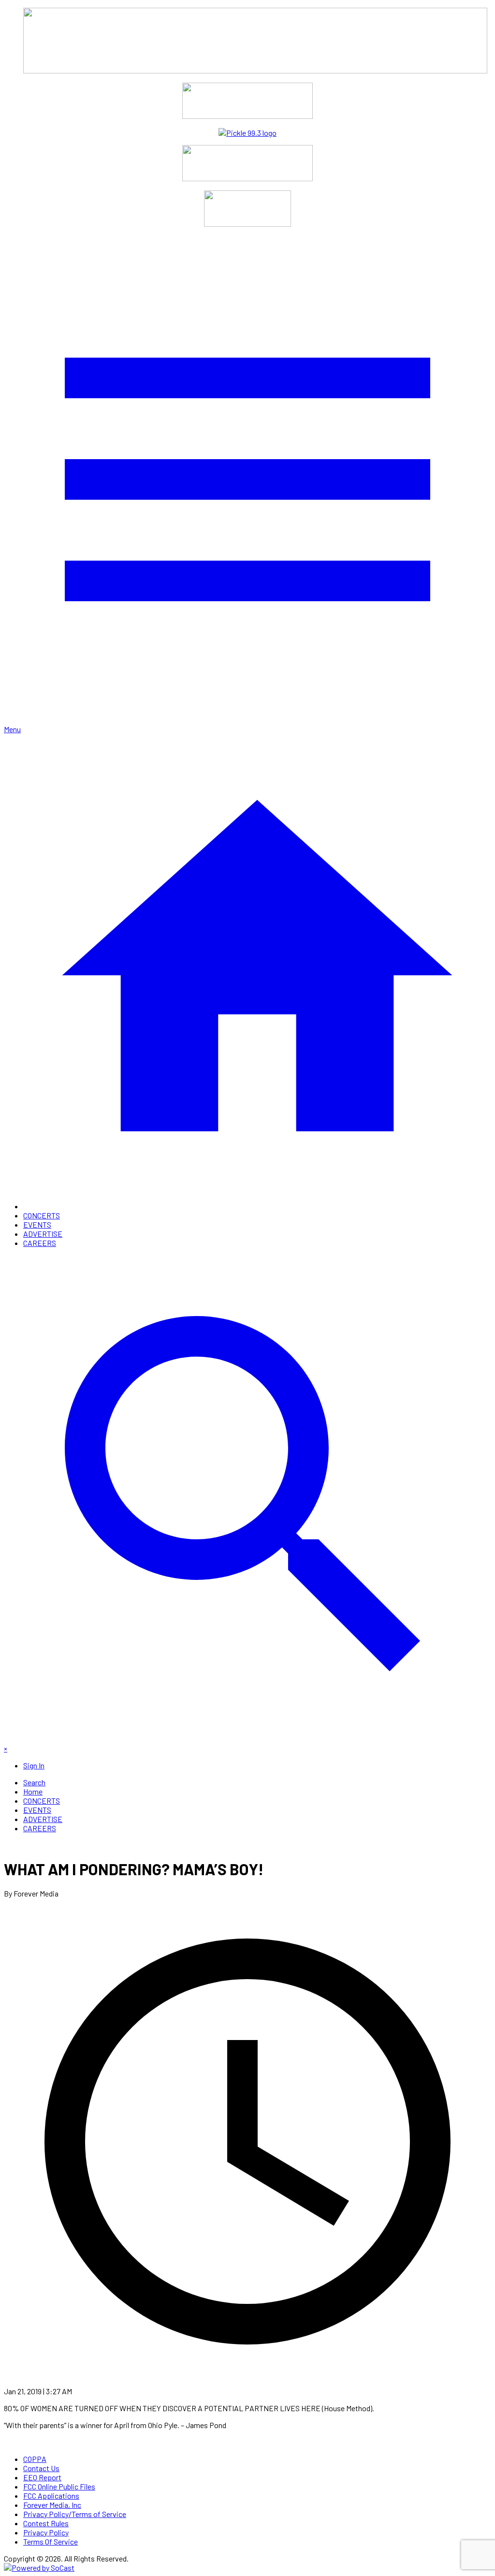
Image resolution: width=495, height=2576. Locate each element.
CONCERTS (42, 1215)
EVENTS (37, 1224)
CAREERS (40, 1243)
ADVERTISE (43, 1234)
